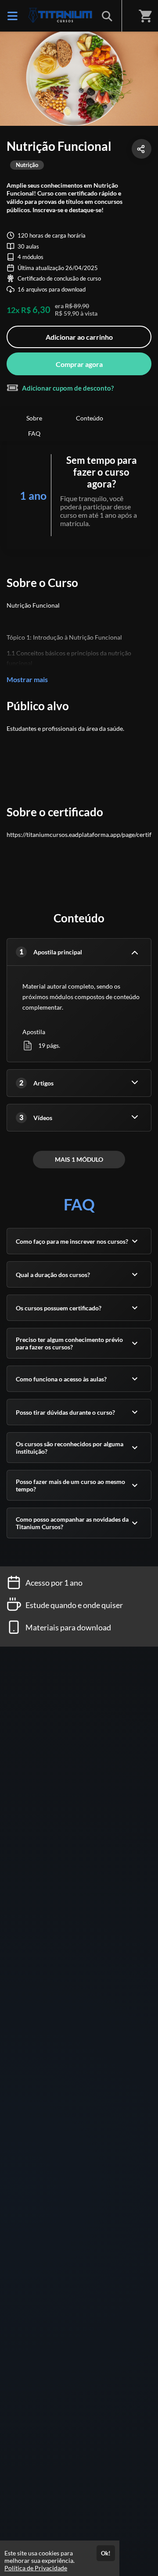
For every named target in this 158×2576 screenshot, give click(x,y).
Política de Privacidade (36, 2568)
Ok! (106, 2553)
